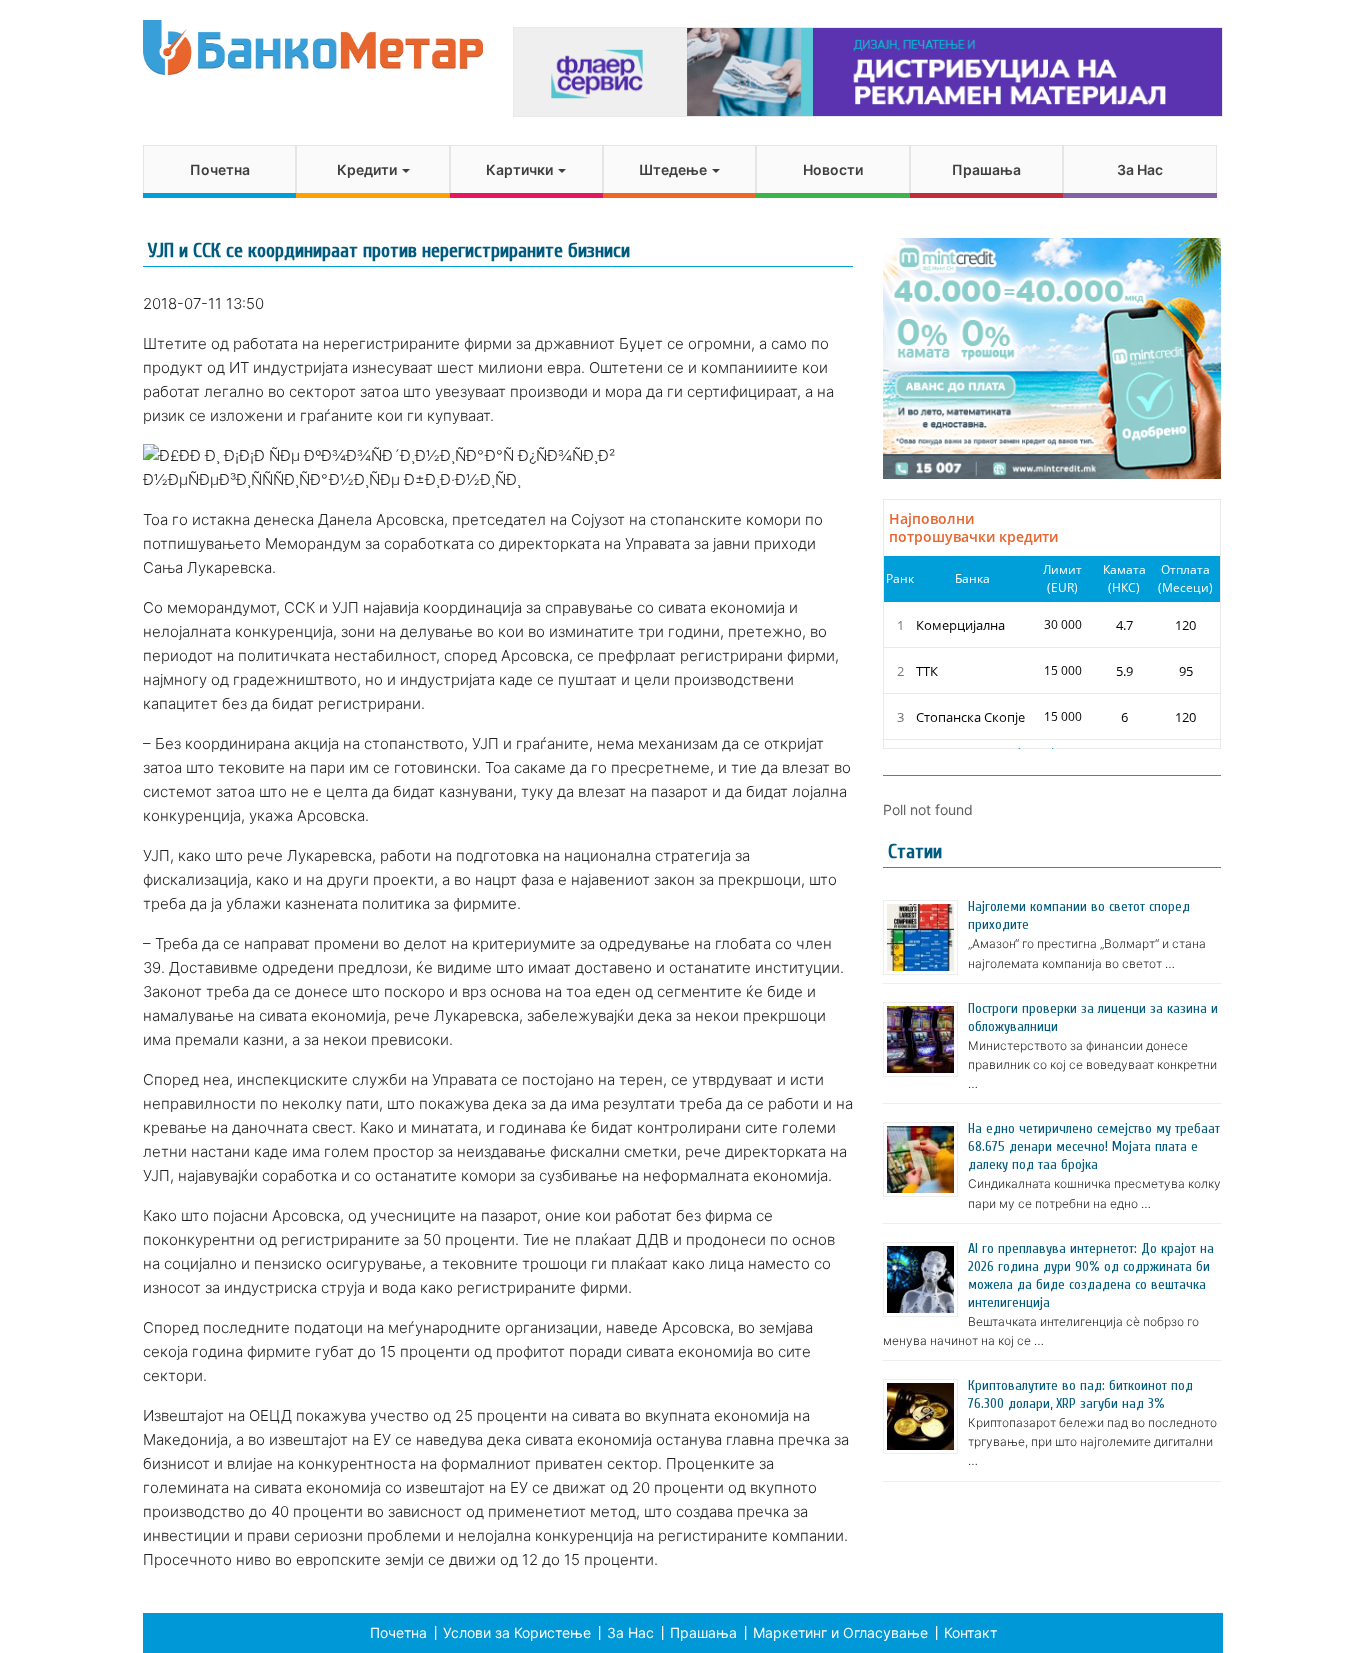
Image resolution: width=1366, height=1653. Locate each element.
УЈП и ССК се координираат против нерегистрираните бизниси (389, 250)
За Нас (1140, 169)
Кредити (368, 169)
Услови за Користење (517, 1632)
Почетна (220, 169)
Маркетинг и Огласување (840, 1632)
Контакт (970, 1632)
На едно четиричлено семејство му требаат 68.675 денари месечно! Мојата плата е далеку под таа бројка (1094, 1146)
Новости (833, 169)
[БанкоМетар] (313, 47)
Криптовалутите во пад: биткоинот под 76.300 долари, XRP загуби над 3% (1080, 1394)
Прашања (986, 169)
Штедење (674, 169)
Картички (521, 169)
